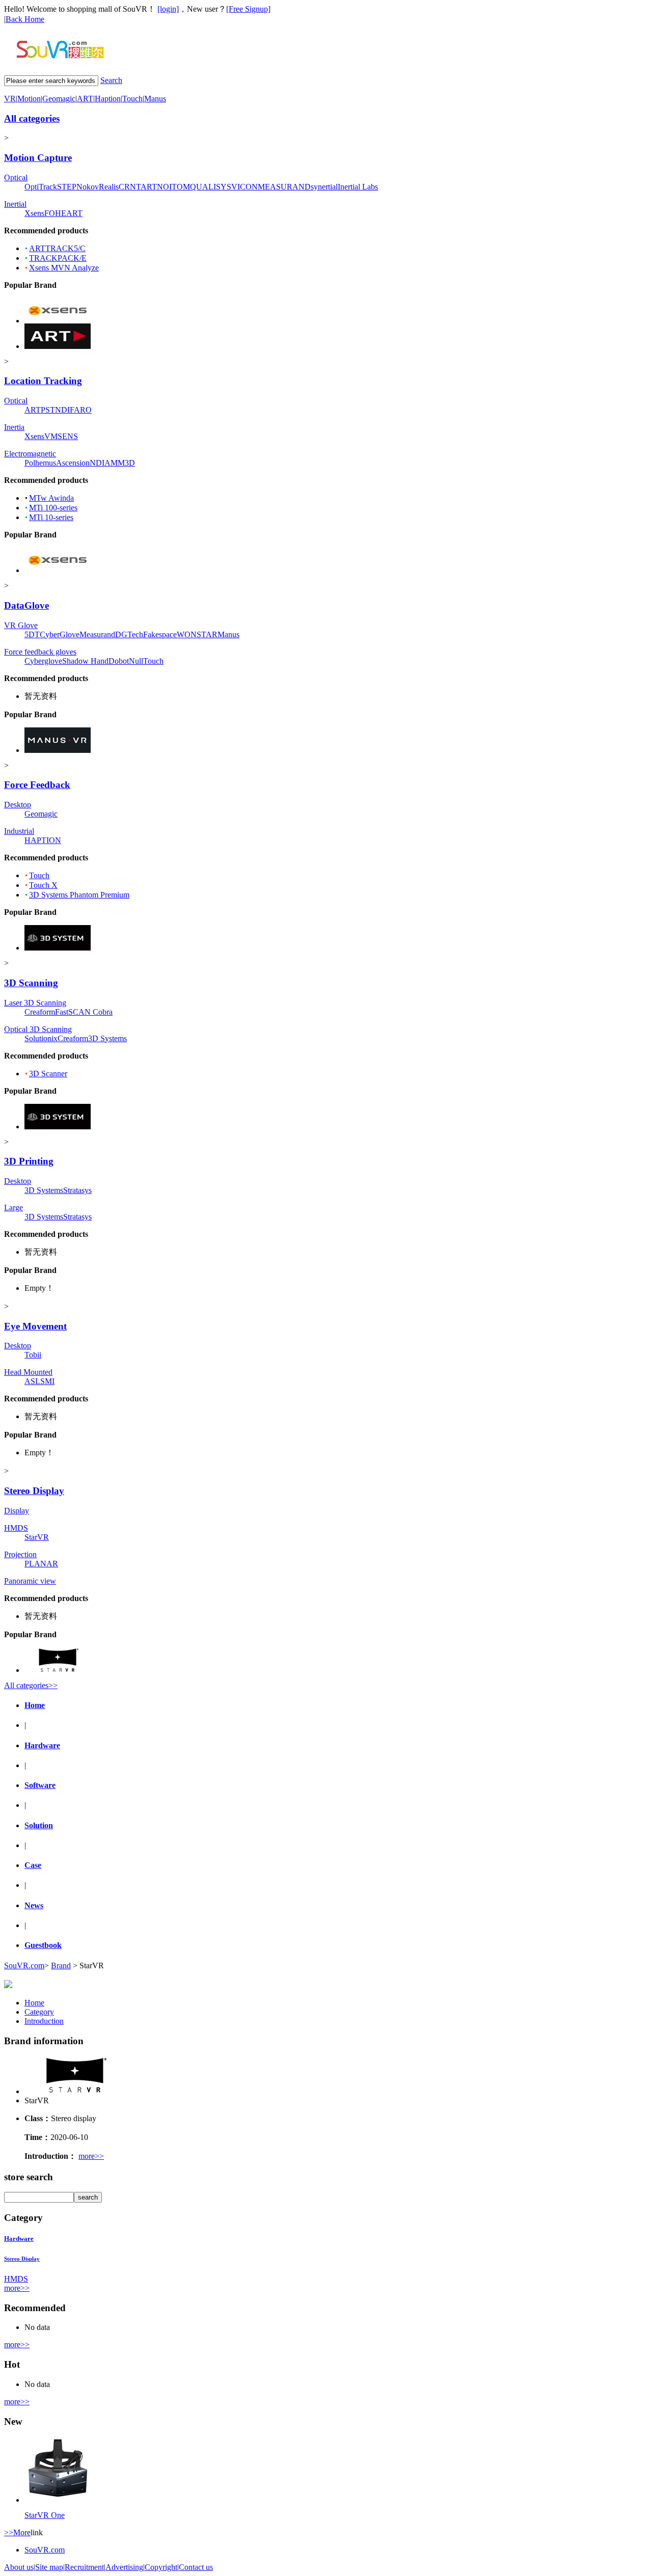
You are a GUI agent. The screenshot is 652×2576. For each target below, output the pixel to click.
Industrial (19, 831)
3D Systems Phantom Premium (79, 895)
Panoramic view (30, 1581)
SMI (47, 1381)
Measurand (97, 634)
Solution (39, 1825)
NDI (62, 410)
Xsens (34, 213)
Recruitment (84, 2567)
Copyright (161, 2567)
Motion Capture (38, 158)
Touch (132, 99)
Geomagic (59, 99)
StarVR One (45, 2515)
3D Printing (29, 1161)
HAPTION (43, 840)
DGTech (129, 634)
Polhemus (40, 463)
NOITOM (173, 187)
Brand (61, 1965)
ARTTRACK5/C (57, 248)
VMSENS (61, 436)
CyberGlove (60, 634)
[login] (168, 9)
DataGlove (26, 605)
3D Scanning (31, 983)
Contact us (196, 2567)
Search (111, 80)
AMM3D (120, 463)
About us (19, 2567)
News (34, 1905)
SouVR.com (24, 1965)
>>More (17, 2532)
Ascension (73, 463)
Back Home (25, 19)
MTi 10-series (51, 517)
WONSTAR (197, 634)
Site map (49, 2567)
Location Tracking (43, 381)
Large (13, 1208)
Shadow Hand (85, 661)
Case (33, 1865)
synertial (324, 187)
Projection (20, 1554)
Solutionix (41, 1038)
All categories (32, 118)
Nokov (88, 187)
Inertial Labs (358, 187)
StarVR (37, 1537)
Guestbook (43, 1945)
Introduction (44, 2021)
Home (35, 1705)
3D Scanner (48, 1074)
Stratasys (77, 1190)
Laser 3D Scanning (35, 1003)
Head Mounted (28, 1372)
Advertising (124, 2567)
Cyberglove (43, 661)
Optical (16, 178)
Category (39, 2012)
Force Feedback (37, 785)
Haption (108, 99)
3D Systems (107, 1038)
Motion (29, 99)
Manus (155, 99)
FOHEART (63, 213)
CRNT (130, 187)
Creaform (40, 1012)
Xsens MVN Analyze (64, 268)
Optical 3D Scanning (38, 1029)
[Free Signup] (248, 9)
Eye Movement (35, 1326)
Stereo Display (34, 1491)
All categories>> (31, 1685)
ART (85, 99)
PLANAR (41, 1564)
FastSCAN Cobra (84, 1012)
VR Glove (21, 625)
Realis (109, 187)
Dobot (119, 661)
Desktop (18, 805)
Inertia (14, 427)
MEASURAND (284, 187)
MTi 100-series (53, 508)
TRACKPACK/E (58, 258)
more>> (91, 2156)
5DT (32, 634)
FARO (81, 410)
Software (40, 1785)
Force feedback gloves (40, 652)
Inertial (15, 204)
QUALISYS (211, 187)
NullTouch (146, 661)
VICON (244, 187)
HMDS (16, 1528)
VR (10, 99)
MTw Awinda (51, 498)
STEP (67, 187)
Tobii (33, 1355)
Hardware (42, 1745)
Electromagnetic (30, 454)
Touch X (43, 885)
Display (17, 1511)
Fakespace (160, 634)
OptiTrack (41, 187)
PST (48, 410)
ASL (32, 1381)
